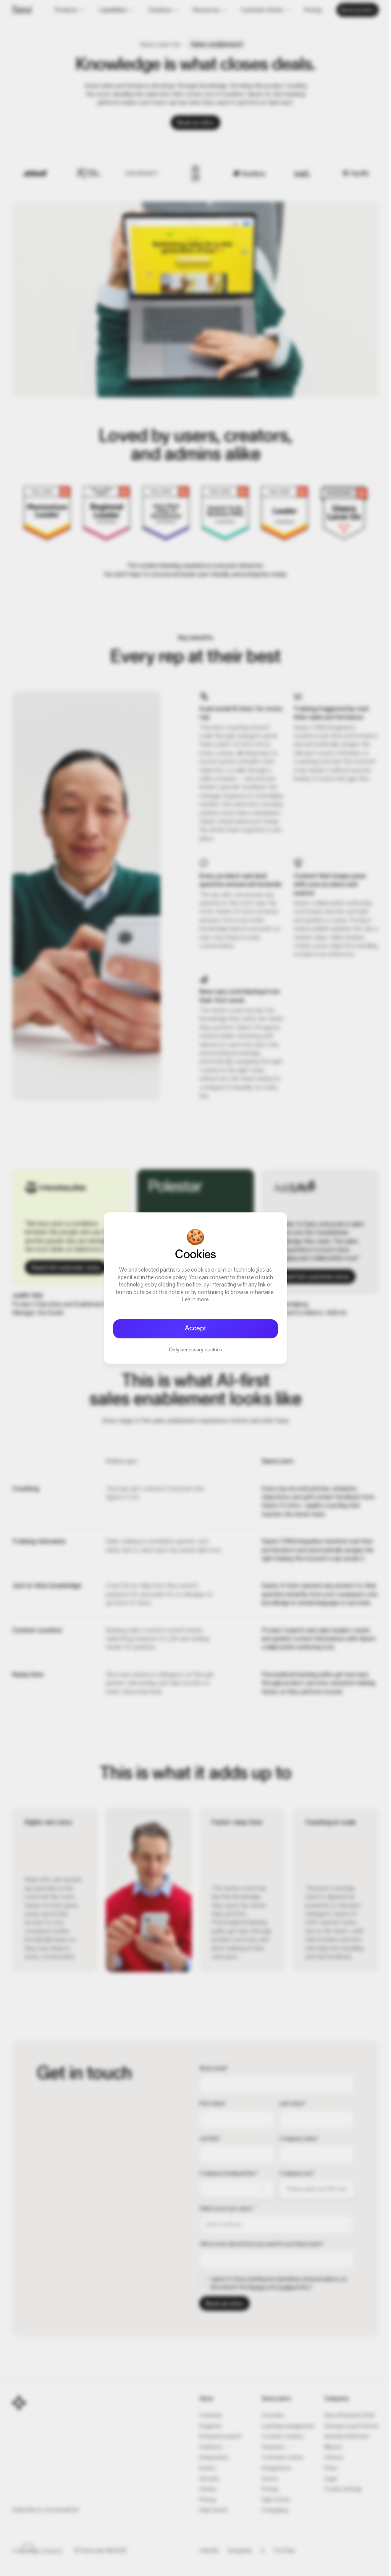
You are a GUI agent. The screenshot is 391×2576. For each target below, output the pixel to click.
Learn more (196, 1300)
